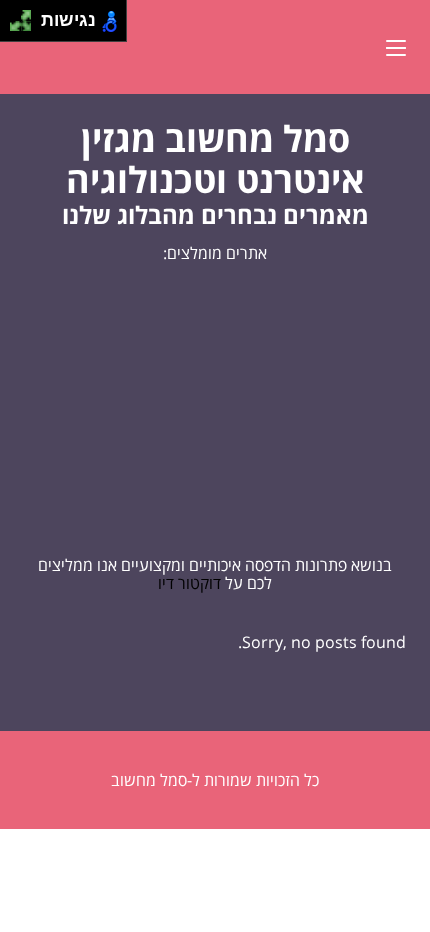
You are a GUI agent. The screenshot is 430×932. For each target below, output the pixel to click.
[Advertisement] (215, 409)
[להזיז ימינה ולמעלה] (26, 15)
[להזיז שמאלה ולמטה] (15, 26)
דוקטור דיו (189, 583)
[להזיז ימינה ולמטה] (26, 26)
